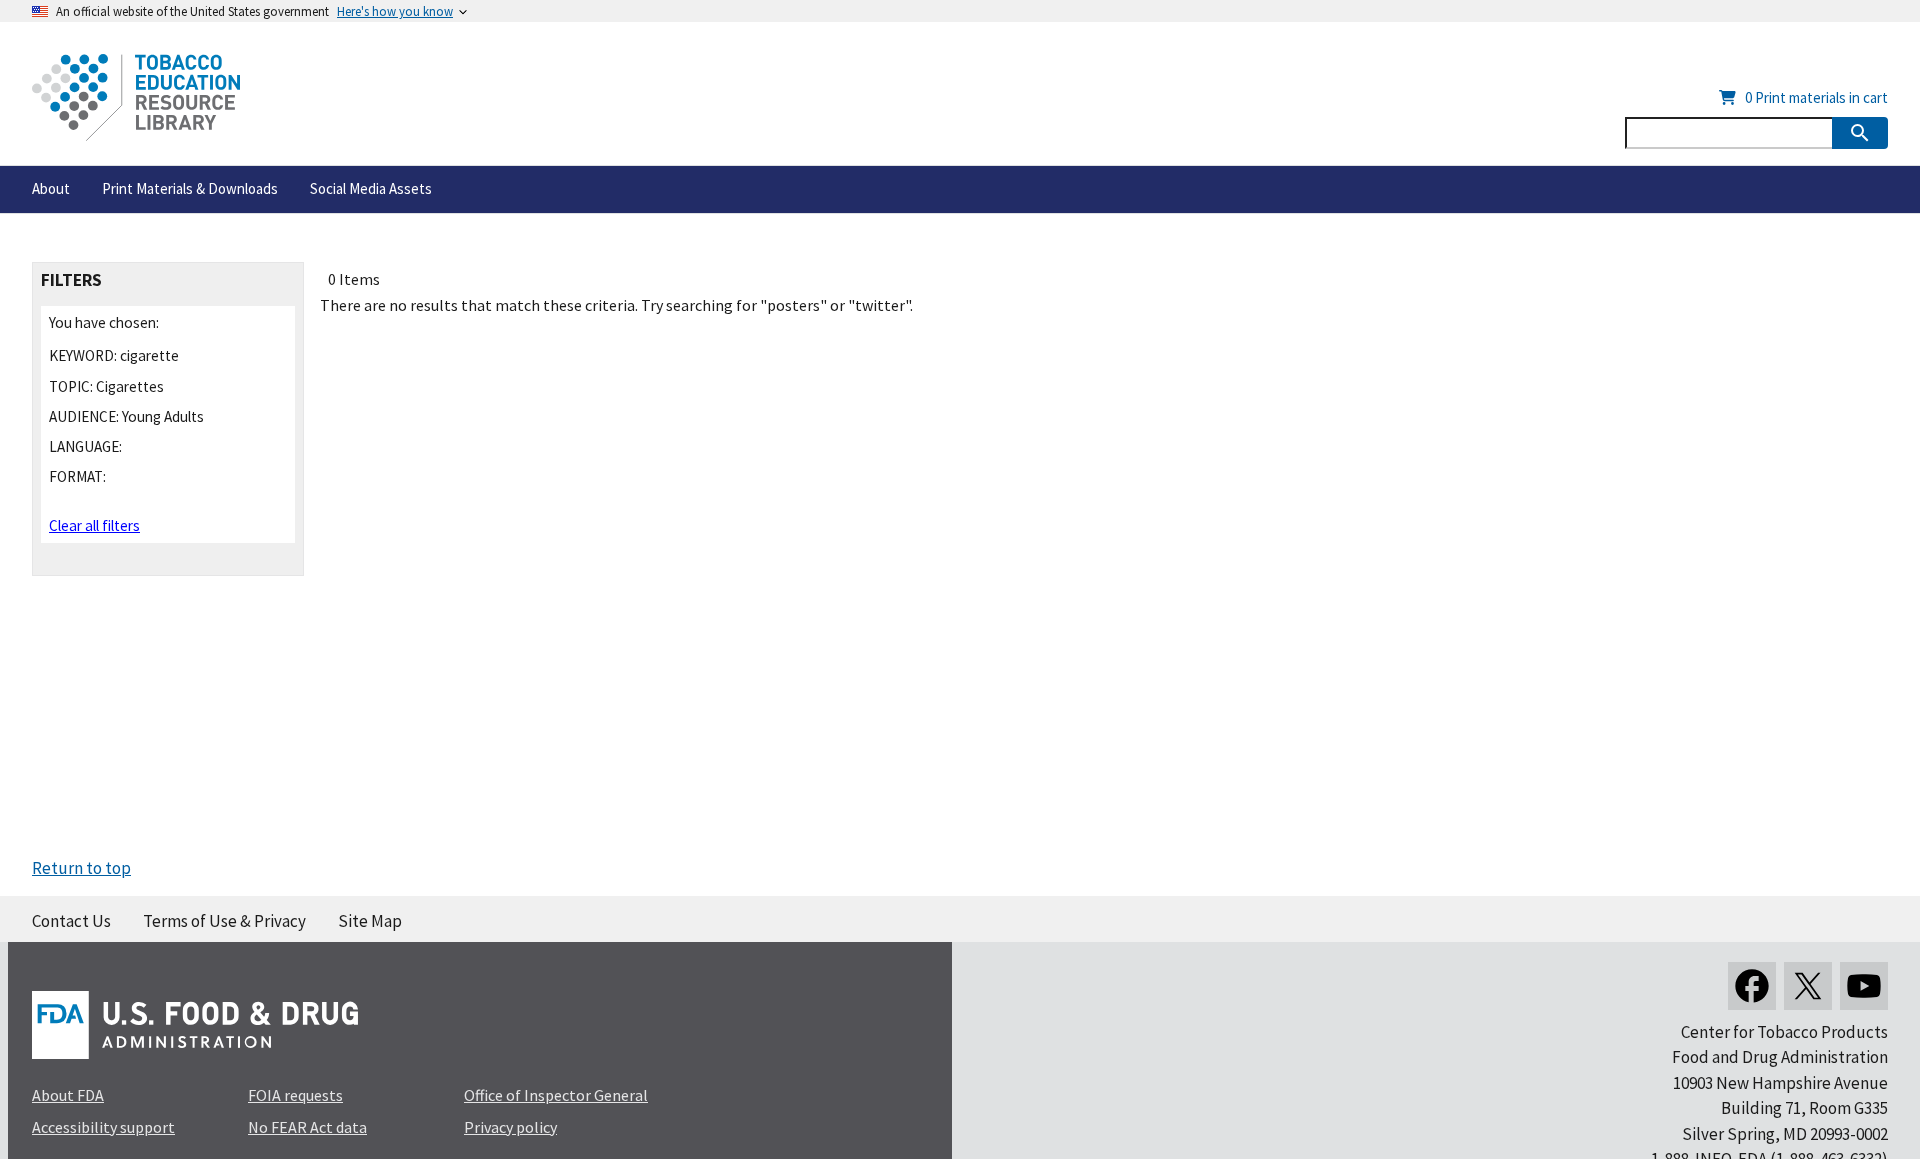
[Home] (136, 97)
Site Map (370, 921)
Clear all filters (94, 525)
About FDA (68, 1095)
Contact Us (71, 921)
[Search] (1860, 133)
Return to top (81, 868)
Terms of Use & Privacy (224, 921)
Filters (71, 280)
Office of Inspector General (556, 1095)
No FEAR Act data (307, 1127)
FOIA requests (295, 1095)
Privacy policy (510, 1127)
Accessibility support (103, 1127)
